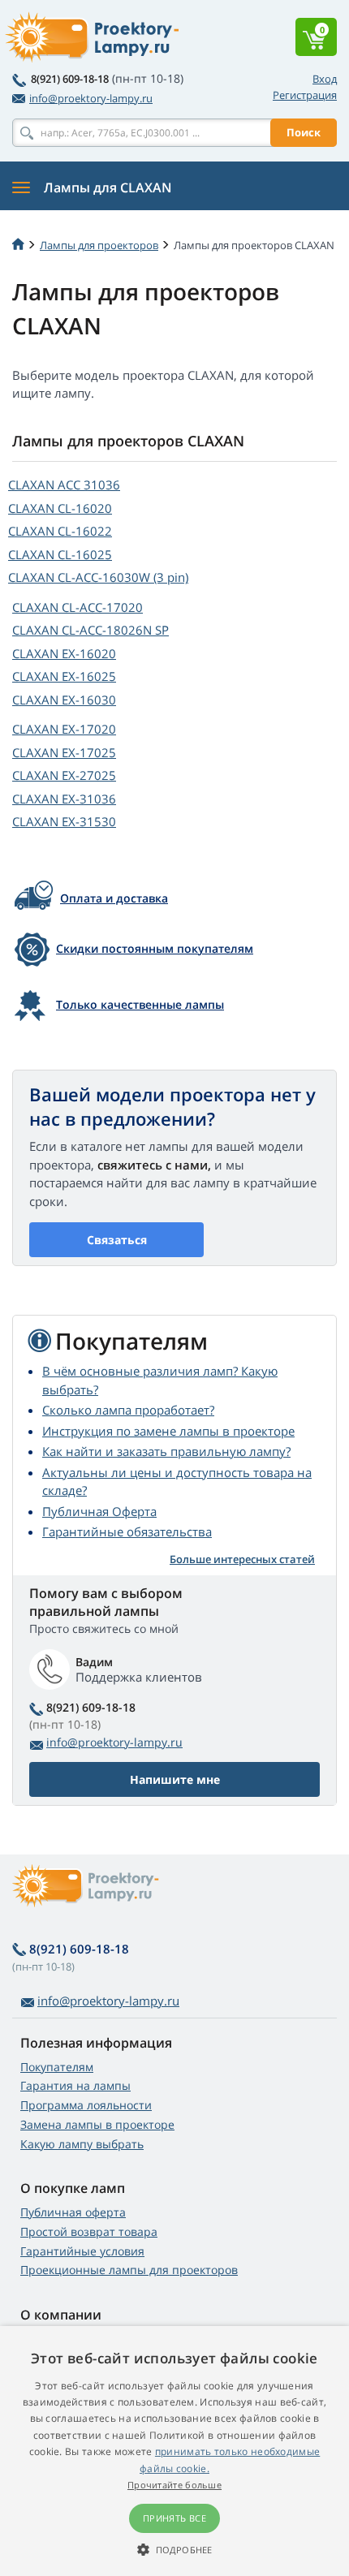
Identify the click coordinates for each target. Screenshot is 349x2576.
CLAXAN (64, 485)
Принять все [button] (174, 2518)
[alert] (174, 2451)
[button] (174, 2549)
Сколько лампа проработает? (128, 1410)
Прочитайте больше (174, 2485)
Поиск (304, 132)
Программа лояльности (86, 2105)
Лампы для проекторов (99, 245)
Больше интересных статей (242, 1559)
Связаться (117, 1240)
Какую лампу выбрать (82, 2144)
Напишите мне (175, 1779)
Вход (325, 79)
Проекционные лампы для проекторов (129, 2270)
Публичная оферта (73, 2212)
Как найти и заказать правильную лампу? (166, 1451)
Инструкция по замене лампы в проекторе (168, 1431)
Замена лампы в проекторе (97, 2124)
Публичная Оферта (99, 1511)
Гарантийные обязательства (127, 1531)
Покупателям (57, 2067)
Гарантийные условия (82, 2251)
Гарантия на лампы (75, 2085)
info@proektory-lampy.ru (91, 98)
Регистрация (305, 95)
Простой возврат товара (89, 2231)
